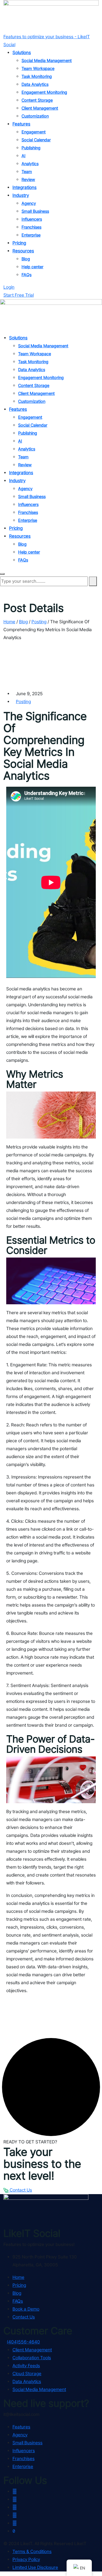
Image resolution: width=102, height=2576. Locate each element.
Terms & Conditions (32, 2551)
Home (18, 2277)
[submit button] (93, 581)
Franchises (31, 227)
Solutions (22, 53)
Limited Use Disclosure (35, 2567)
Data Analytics (35, 84)
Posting (23, 702)
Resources (23, 251)
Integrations (25, 187)
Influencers (32, 219)
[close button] (2, 574)
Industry (21, 195)
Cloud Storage (27, 2374)
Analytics (30, 164)
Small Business (35, 211)
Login (9, 287)
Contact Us (20, 2190)
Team (27, 172)
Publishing (31, 148)
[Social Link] (15, 2491)
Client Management (40, 108)
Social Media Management (47, 61)
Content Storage (37, 100)
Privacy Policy (26, 2559)
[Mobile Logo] (51, 316)
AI (24, 156)
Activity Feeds (26, 2366)
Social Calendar (36, 140)
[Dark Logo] (51, 16)
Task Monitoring (37, 76)
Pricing (19, 243)
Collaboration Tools (32, 2358)
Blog (26, 259)
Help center (32, 267)
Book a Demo (26, 2309)
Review (28, 180)
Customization (35, 116)
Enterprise (31, 235)
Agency (29, 203)
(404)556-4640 (23, 2342)
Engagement (34, 132)
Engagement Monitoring (44, 92)
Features (21, 124)
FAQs (26, 275)
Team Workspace (38, 69)
